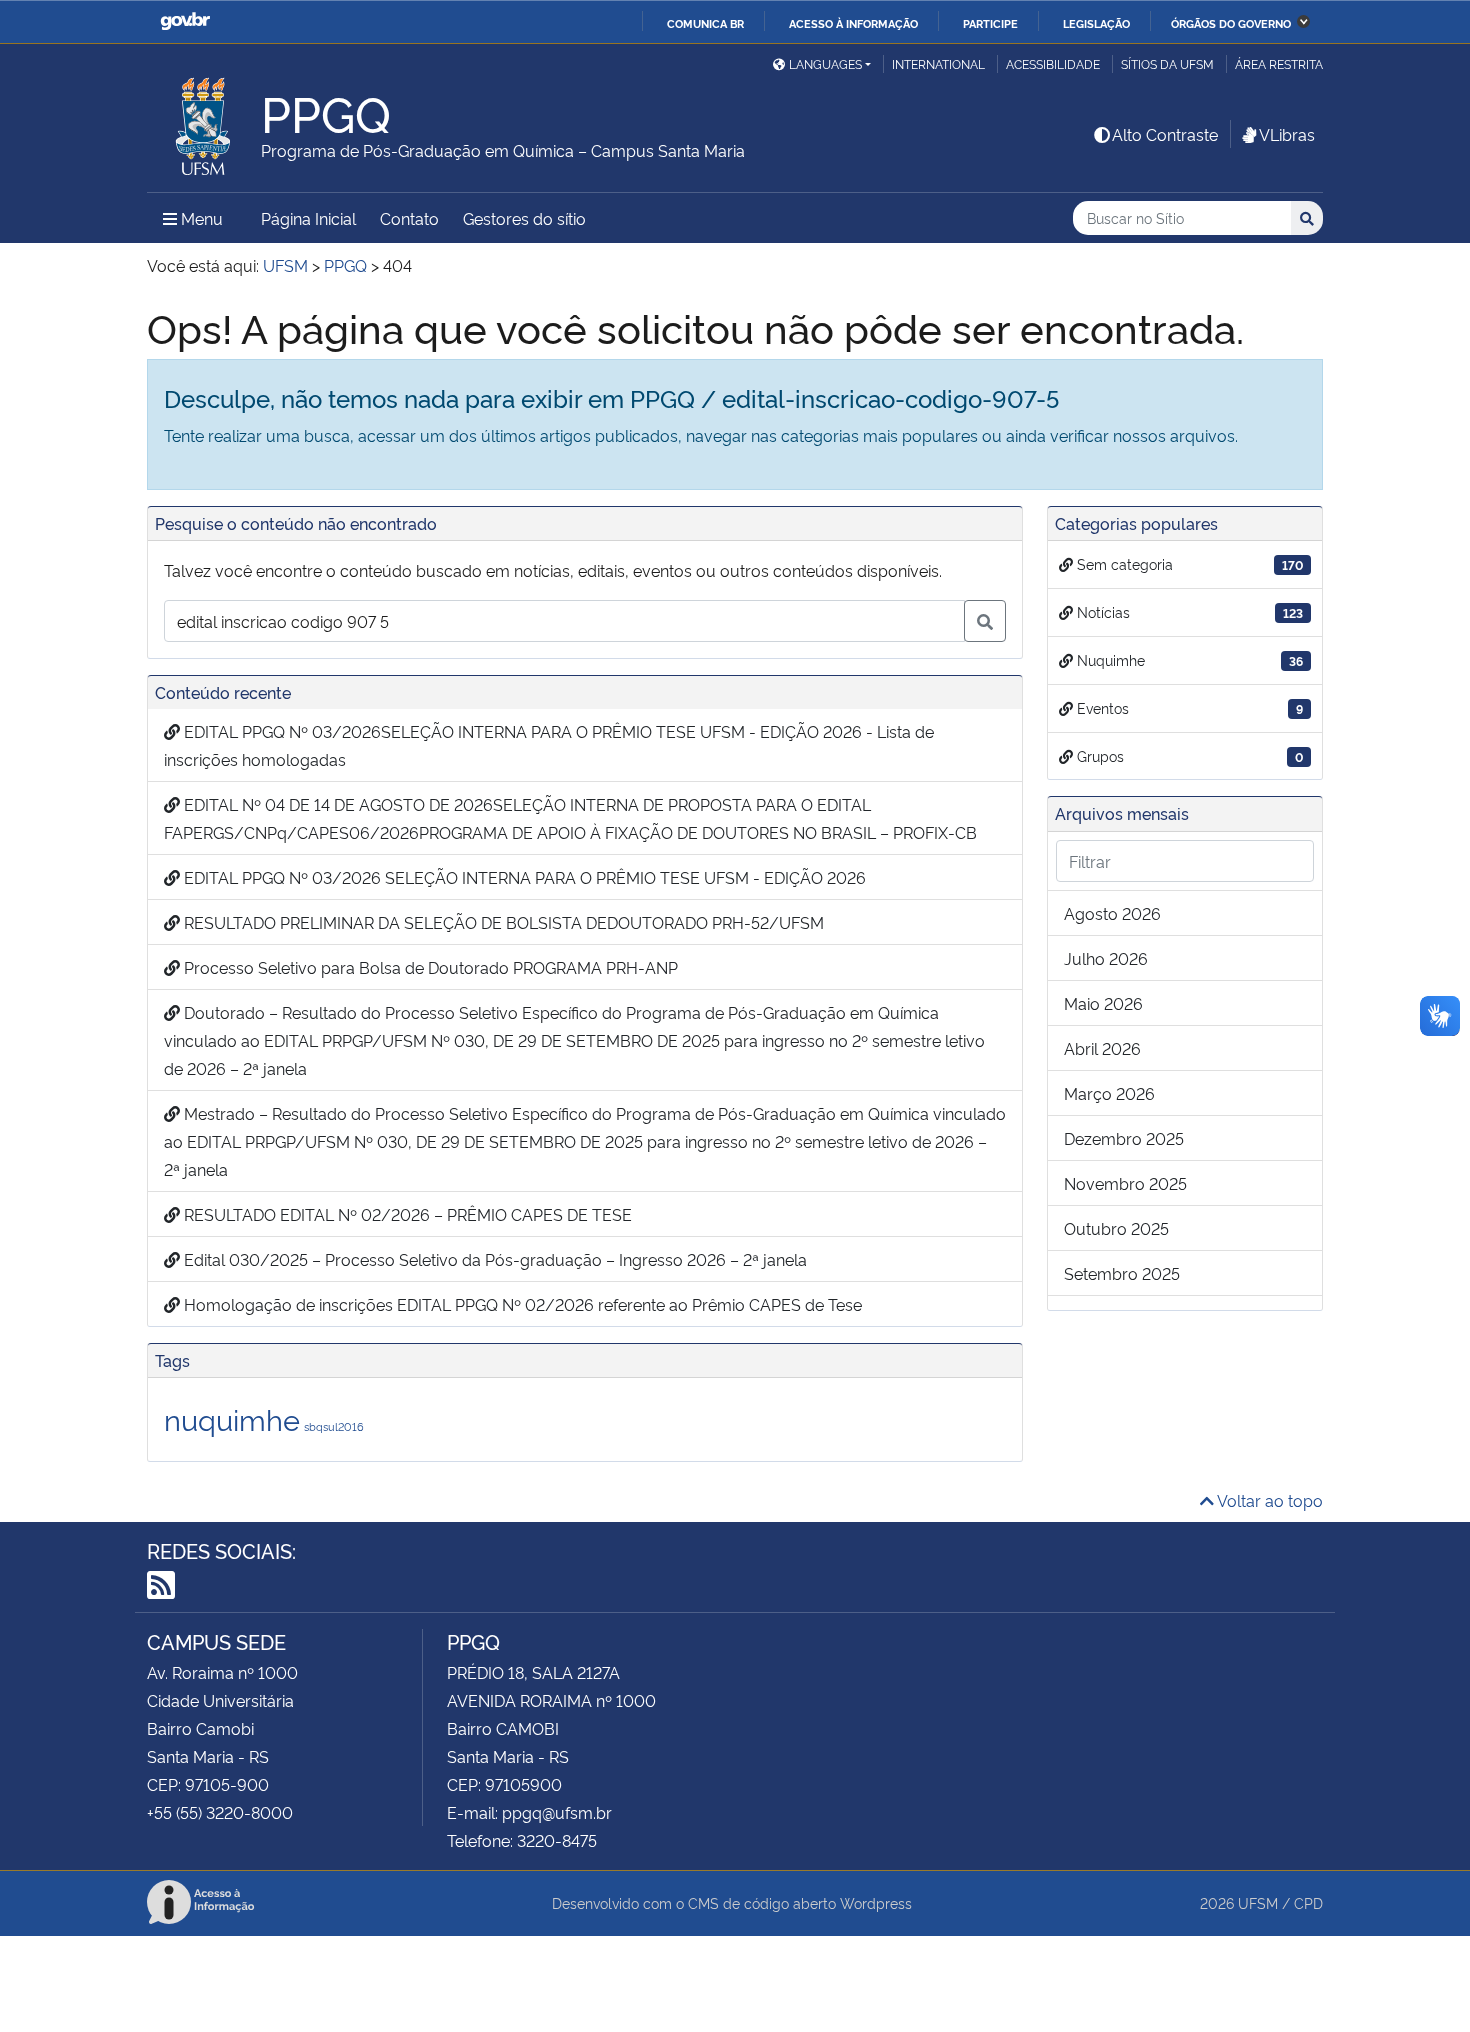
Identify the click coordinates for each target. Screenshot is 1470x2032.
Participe (990, 23)
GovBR (185, 21)
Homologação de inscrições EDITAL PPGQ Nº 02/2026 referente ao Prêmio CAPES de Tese (521, 1304)
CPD (1308, 1902)
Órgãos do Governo (1231, 23)
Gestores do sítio (524, 218)
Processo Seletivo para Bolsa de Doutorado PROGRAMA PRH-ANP (429, 967)
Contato (409, 218)
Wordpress (876, 1902)
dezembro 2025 (1124, 1138)
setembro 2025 (1122, 1273)
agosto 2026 (1112, 913)
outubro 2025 (1116, 1228)
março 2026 (1109, 1093)
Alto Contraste (1165, 134)
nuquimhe (232, 1418)
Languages (825, 63)
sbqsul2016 (334, 1426)
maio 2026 (1103, 1003)
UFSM (1258, 1902)
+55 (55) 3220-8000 (220, 1812)
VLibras (1287, 134)
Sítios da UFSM (1167, 63)
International (938, 63)
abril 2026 (1102, 1048)
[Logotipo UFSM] (204, 121)
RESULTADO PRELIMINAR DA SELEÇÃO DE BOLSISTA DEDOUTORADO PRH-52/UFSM (502, 922)
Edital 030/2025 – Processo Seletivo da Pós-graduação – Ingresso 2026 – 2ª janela (493, 1259)
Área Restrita (1279, 63)
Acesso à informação (853, 23)
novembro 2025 (1125, 1183)
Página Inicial (308, 218)
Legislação (1096, 23)
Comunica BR (705, 23)
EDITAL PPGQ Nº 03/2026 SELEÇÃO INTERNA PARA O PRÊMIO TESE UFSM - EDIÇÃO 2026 (523, 877)
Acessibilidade (1053, 63)
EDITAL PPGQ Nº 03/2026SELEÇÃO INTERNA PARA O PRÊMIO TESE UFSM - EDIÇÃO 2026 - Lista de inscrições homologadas (549, 745)
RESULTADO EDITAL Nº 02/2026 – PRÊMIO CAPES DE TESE (406, 1214)
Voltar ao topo (1268, 1500)
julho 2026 (1106, 958)
